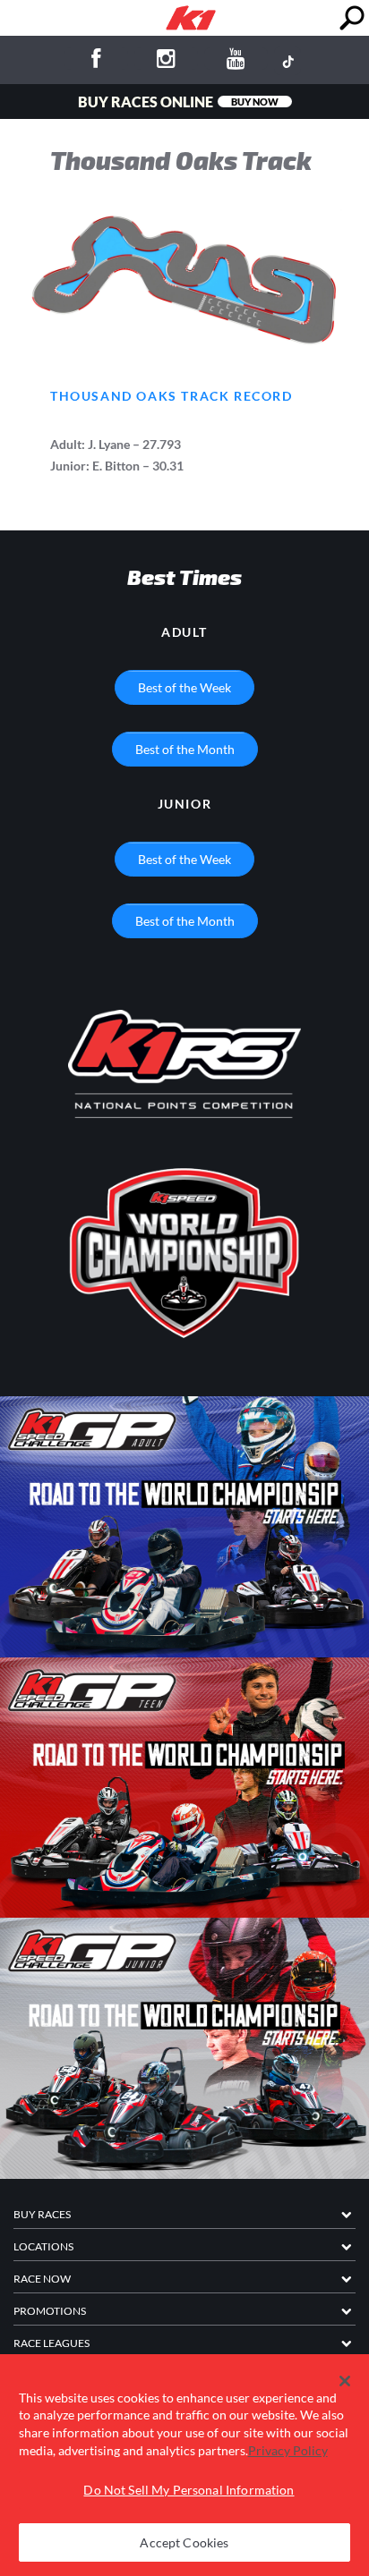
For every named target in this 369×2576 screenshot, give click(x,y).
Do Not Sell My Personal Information (189, 2490)
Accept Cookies (184, 2542)
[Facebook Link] (96, 61)
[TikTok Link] (287, 61)
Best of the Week (184, 687)
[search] (352, 18)
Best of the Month (185, 749)
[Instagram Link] (166, 61)
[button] (345, 2381)
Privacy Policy (288, 2450)
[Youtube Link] (236, 61)
